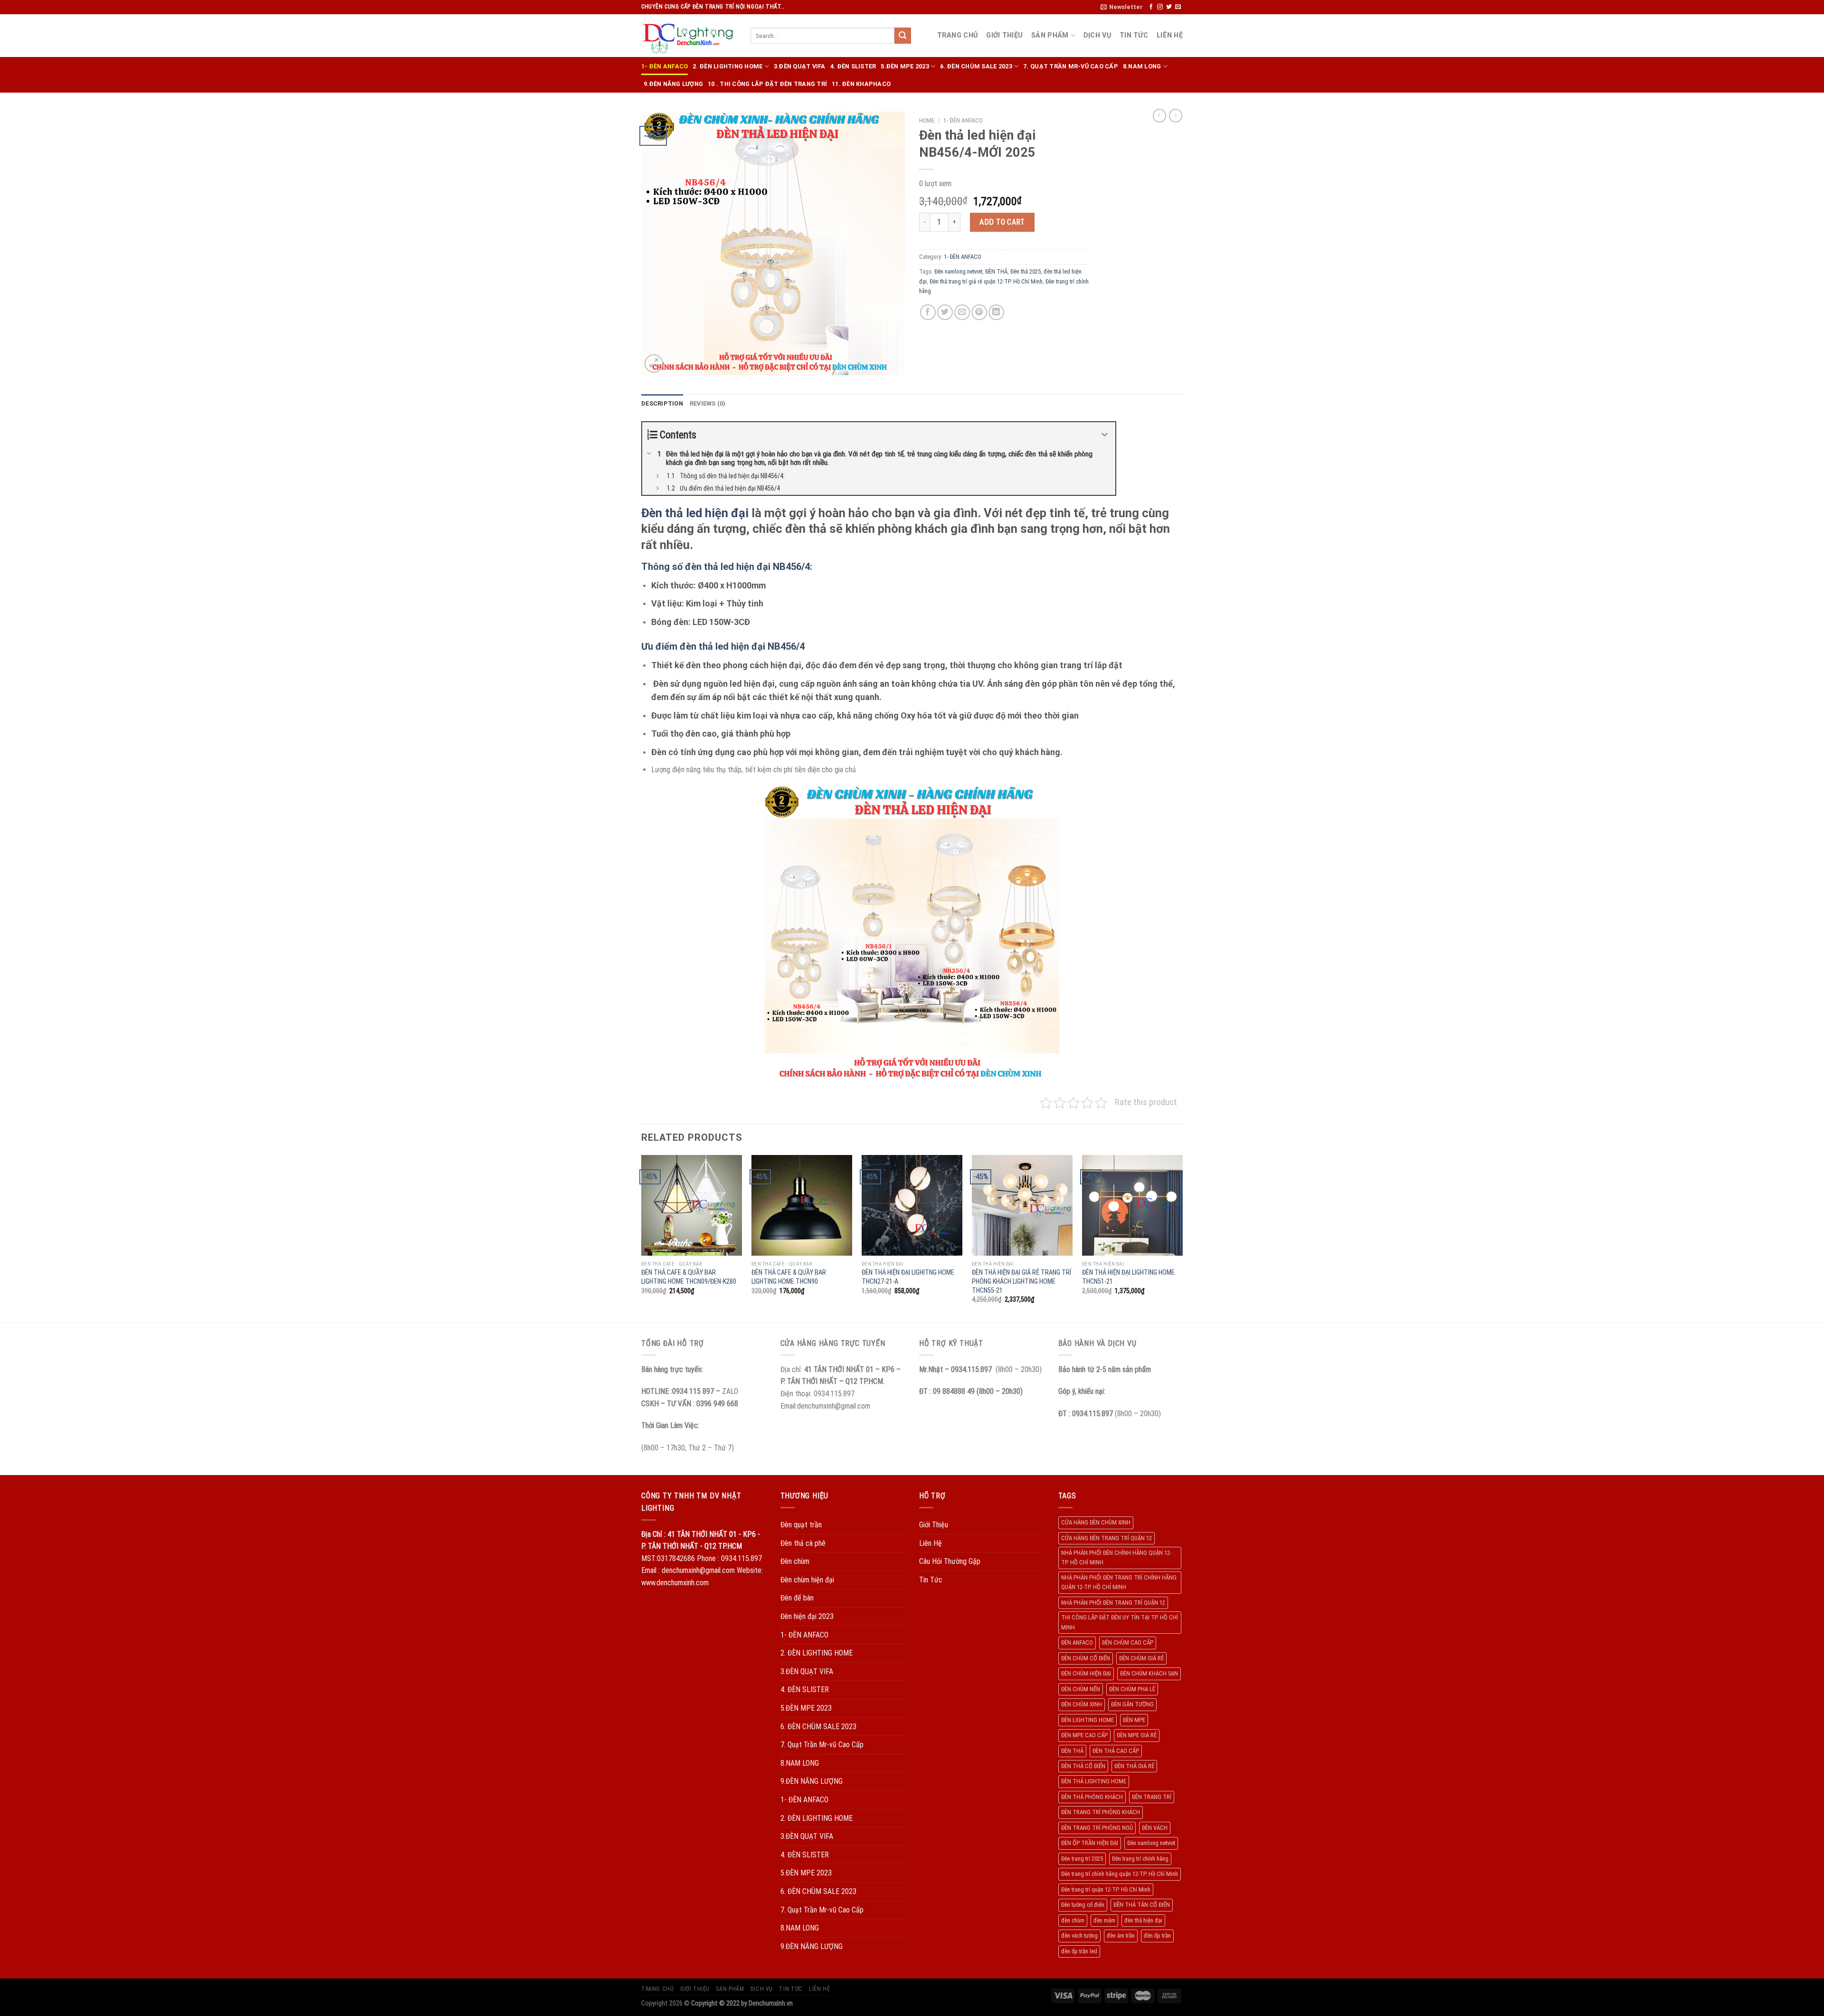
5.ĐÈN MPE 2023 (905, 66)
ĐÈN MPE (1134, 1720)
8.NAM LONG (1142, 66)
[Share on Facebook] (928, 312)
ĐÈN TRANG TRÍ (1152, 1797)
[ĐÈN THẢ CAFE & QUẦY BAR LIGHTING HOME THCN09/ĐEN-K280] (692, 1205)
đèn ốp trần (1157, 1936)
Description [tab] (662, 403)
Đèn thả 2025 (1026, 271)
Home (927, 120)
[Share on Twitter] (945, 312)
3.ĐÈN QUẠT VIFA (800, 66)
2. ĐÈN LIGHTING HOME (727, 66)
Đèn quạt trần (801, 1525)
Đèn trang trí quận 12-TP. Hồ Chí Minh (1106, 1889)
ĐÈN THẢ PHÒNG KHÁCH (1092, 1797)
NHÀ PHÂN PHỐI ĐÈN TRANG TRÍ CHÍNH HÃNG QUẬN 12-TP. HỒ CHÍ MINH (1119, 1582)
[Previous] (642, 1238)
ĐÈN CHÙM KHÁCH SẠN (1149, 1673)
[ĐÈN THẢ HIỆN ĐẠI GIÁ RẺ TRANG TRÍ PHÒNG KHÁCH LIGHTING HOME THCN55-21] (1022, 1205)
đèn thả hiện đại (1143, 1920)
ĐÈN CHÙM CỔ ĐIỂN (1086, 1658)
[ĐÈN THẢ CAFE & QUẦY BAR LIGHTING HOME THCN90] (802, 1205)
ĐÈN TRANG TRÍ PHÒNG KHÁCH (1101, 1812)
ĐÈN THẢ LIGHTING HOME (1094, 1781)
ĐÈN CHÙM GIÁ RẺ (1141, 1658)
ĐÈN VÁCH (1155, 1828)
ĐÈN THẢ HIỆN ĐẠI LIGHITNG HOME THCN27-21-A (908, 1277)
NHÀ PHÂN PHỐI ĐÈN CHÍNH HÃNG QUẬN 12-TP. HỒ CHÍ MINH (1116, 1557)
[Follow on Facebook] (1151, 7)
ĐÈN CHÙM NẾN (1081, 1689)
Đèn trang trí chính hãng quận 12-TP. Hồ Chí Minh (1120, 1874)
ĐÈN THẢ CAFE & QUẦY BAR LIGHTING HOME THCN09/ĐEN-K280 (689, 1277)
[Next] (1182, 1238)
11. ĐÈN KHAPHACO (861, 84)
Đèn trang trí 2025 (1082, 1859)
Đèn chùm (795, 1561)
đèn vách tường (1079, 1936)
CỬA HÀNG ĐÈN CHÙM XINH (1096, 1522)
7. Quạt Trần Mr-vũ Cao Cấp (1071, 66)
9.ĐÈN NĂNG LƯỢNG (673, 84)
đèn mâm (1104, 1920)
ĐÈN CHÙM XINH (1082, 1704)
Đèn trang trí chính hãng (1140, 1859)
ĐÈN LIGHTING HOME (1088, 1720)
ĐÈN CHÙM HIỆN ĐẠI (1086, 1673)
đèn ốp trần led (1079, 1951)
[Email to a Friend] (962, 312)
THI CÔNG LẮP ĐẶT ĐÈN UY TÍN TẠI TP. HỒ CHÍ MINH (1120, 1622)
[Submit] (902, 36)
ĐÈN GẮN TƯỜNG (1132, 1704)
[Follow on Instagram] (1160, 7)
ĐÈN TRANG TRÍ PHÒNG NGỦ (1097, 1828)
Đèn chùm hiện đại (807, 1580)
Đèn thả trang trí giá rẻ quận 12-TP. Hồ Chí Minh (986, 281)
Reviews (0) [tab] (708, 403)
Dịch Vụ (1097, 35)
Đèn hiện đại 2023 (807, 1616)
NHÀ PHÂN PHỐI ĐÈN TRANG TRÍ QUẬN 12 (1113, 1603)
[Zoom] (654, 364)
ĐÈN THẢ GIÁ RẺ (1134, 1766)
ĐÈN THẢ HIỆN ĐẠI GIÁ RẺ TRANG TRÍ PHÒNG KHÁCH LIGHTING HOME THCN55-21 (1021, 1281)
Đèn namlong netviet (958, 271)
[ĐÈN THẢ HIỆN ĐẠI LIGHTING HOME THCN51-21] (1132, 1205)
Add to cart (1002, 222)
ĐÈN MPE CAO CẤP (1084, 1735)
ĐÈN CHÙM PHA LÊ (1132, 1689)
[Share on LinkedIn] (996, 312)
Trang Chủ (958, 35)
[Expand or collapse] (1105, 435)
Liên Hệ (1170, 35)
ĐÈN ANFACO (1077, 1642)
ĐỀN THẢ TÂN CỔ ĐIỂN (1142, 1905)
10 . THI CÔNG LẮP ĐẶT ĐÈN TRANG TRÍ (767, 84)
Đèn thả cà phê (803, 1543)
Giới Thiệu (1004, 35)
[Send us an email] (1178, 7)
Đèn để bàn (797, 1598)
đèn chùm (1073, 1920)
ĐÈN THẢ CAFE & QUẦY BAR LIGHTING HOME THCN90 (789, 1277)
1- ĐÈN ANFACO (665, 66)
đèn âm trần (1121, 1936)
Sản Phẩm (1050, 35)
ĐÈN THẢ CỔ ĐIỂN (1083, 1766)
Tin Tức (1134, 35)
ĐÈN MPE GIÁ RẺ (1137, 1735)
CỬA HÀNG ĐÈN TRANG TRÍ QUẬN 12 (1107, 1538)
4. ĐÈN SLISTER (853, 66)
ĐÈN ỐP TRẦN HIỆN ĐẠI (1090, 1843)
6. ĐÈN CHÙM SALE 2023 (976, 66)
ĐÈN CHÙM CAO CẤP (1128, 1642)
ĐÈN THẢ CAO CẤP (1116, 1751)
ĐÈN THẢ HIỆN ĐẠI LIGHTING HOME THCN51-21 (1128, 1277)
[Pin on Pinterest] (979, 312)
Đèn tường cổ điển (1083, 1905)
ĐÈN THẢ (996, 271)
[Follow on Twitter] (1169, 7)
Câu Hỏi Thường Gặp (950, 1561)
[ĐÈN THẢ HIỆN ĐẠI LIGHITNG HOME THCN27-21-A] (912, 1205)
